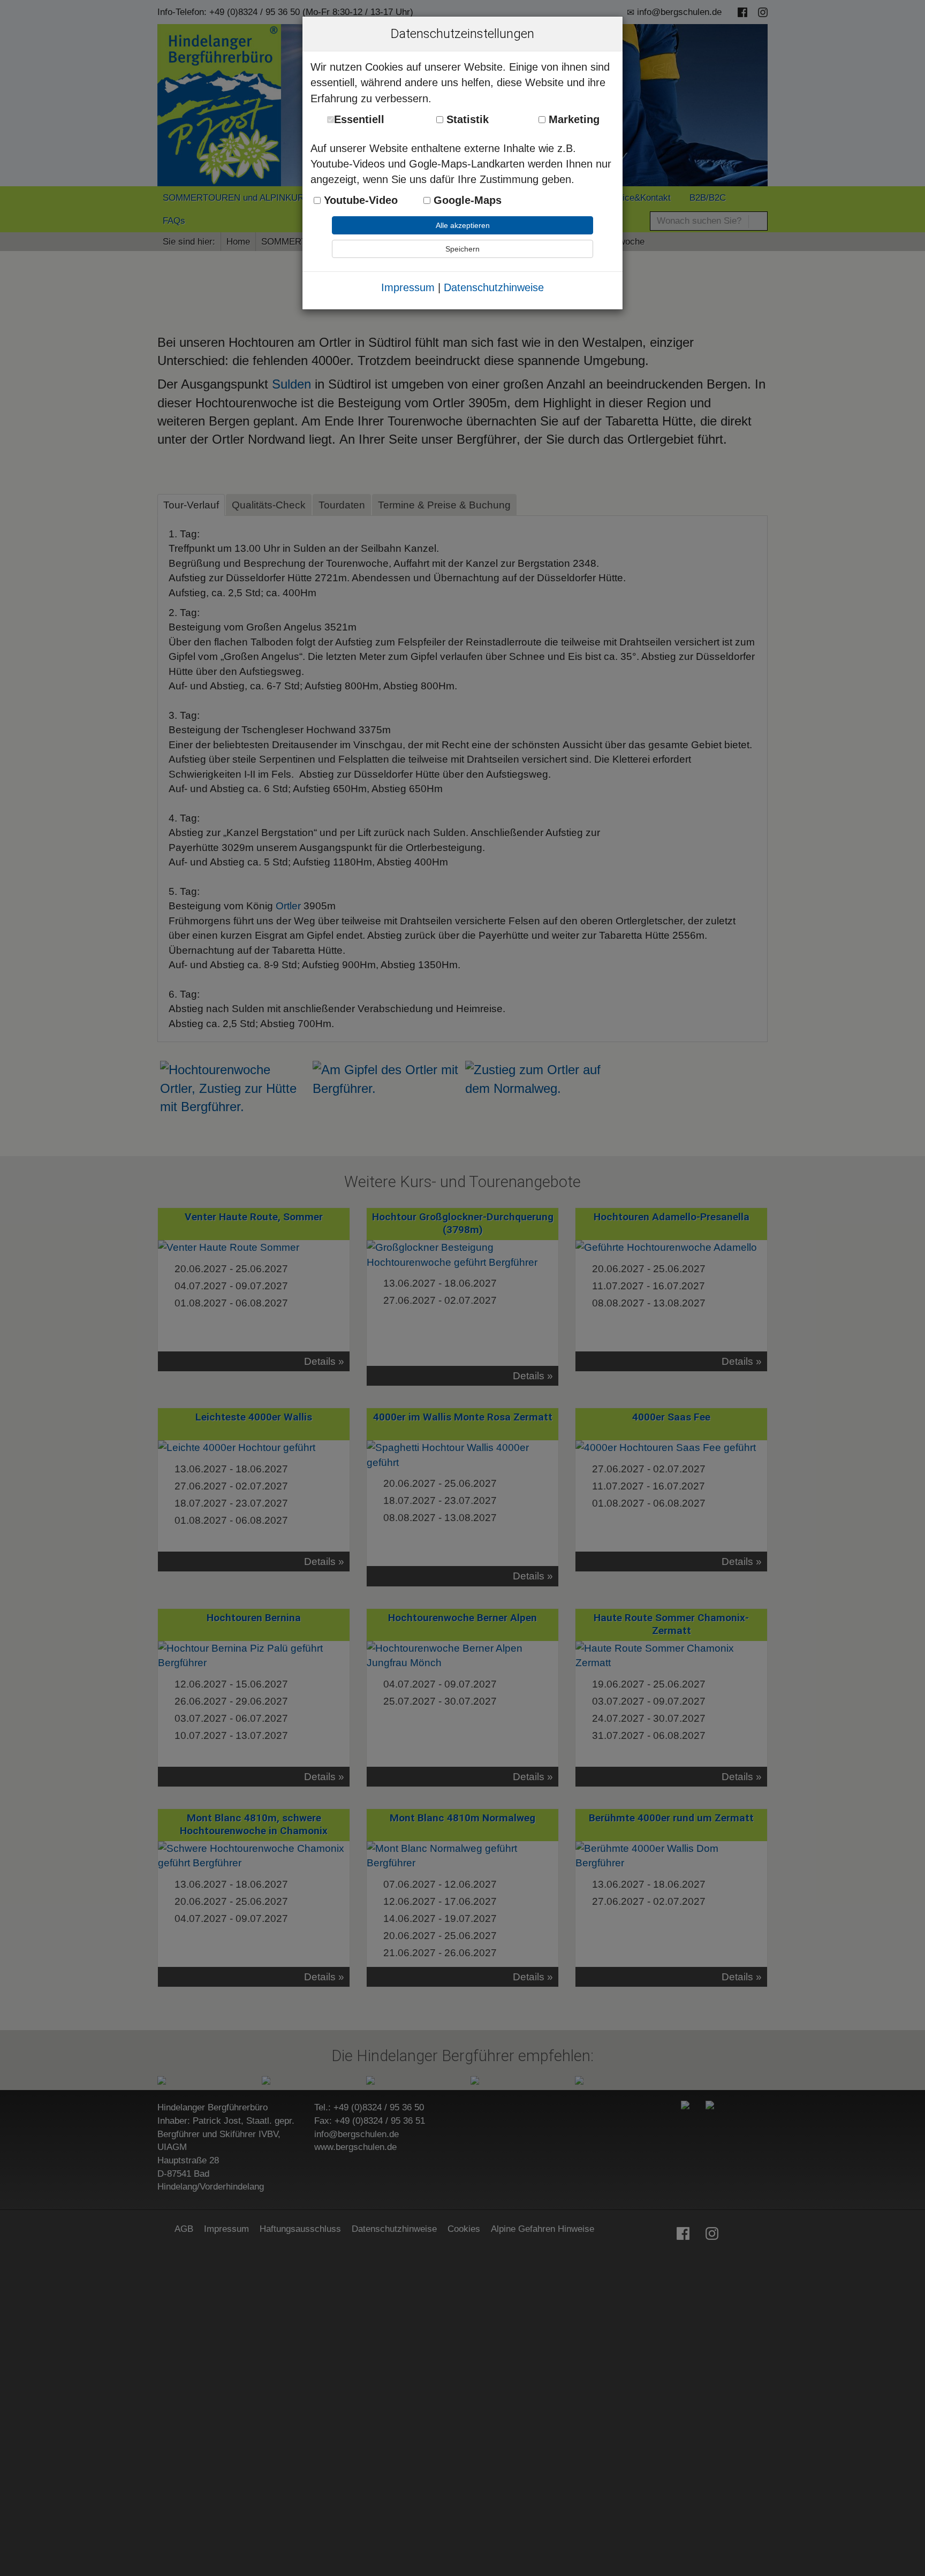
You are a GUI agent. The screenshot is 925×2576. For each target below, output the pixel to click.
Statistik (466, 119)
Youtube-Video (359, 200)
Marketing (573, 119)
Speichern (462, 249)
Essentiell (359, 119)
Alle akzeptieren (463, 225)
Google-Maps (466, 200)
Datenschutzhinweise (494, 287)
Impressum (408, 287)
